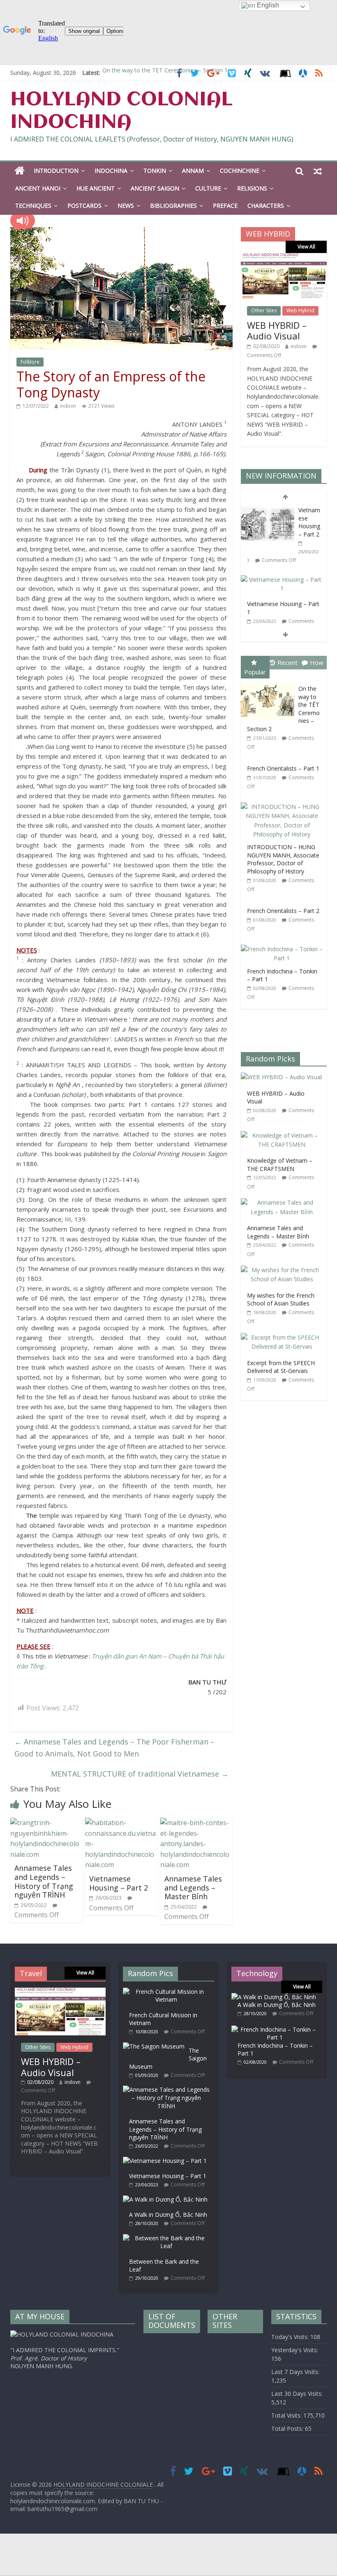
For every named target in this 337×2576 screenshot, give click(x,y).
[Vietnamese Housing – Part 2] (121, 1823)
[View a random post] (318, 171)
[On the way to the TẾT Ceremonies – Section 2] (270, 683)
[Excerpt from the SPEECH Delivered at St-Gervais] (284, 1337)
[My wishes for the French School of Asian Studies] (284, 1270)
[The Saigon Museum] (156, 2046)
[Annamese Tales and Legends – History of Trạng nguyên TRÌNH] (46, 1823)
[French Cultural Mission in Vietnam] (168, 1992)
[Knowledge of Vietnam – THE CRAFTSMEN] (284, 1135)
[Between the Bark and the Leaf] (168, 2238)
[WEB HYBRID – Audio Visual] (284, 257)
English (267, 5)
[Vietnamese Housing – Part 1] (282, 580)
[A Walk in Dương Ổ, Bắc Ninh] (167, 2199)
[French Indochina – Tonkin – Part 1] (284, 945)
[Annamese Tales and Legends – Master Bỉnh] (196, 1823)
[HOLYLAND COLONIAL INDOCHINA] (20, 171)
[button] (23, 221)
